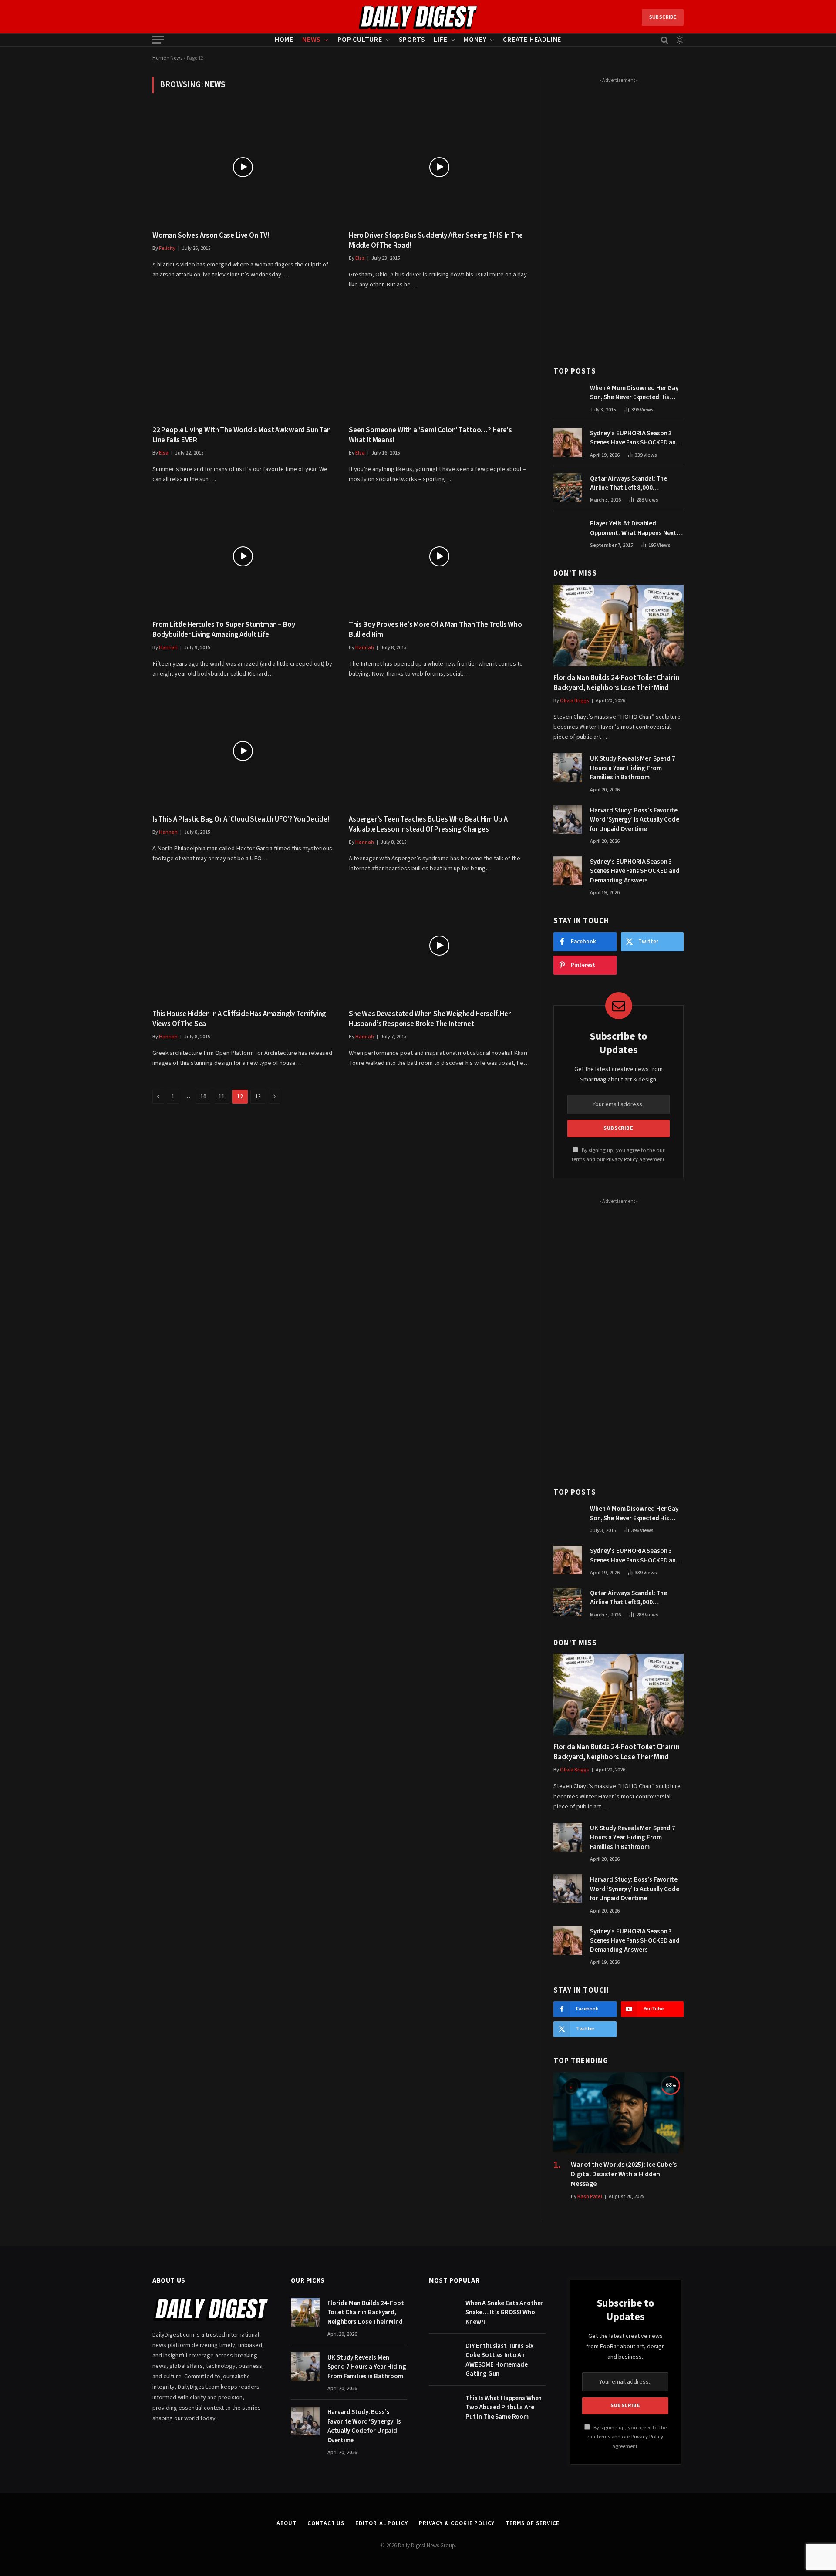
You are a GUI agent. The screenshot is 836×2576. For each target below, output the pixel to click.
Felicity (167, 248)
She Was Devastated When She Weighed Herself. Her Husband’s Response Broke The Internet (430, 1019)
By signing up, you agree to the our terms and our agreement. (627, 2437)
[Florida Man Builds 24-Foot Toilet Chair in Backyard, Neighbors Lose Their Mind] (619, 625)
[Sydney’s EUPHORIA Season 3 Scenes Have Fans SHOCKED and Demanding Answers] (568, 442)
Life (440, 40)
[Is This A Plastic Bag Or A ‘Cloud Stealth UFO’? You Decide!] (243, 751)
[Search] (665, 40)
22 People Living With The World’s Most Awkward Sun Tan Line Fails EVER (242, 435)
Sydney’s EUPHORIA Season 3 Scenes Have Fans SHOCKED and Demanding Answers (635, 438)
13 (258, 1097)
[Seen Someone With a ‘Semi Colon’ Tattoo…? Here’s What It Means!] (439, 362)
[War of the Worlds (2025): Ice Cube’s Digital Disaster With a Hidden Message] (619, 2113)
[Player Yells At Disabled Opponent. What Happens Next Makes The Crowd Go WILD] (568, 532)
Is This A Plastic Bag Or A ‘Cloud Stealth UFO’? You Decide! (241, 820)
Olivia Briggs (575, 701)
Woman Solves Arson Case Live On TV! (211, 236)
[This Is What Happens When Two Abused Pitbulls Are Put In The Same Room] (443, 2407)
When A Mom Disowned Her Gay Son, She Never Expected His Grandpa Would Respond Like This (634, 393)
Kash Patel (590, 2197)
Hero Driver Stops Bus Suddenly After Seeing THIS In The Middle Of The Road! (436, 241)
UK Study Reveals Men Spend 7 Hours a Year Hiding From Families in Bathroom (633, 768)
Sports (412, 40)
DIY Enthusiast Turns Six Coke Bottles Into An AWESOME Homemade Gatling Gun (499, 2360)
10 (203, 1097)
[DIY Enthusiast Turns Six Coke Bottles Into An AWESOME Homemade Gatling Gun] (443, 2355)
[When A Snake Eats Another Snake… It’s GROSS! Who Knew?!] (443, 2312)
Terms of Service (533, 2523)
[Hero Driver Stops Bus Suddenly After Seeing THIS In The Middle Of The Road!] (439, 167)
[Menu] (158, 40)
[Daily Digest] (418, 17)
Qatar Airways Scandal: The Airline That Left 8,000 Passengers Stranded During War (637, 483)
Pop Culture (360, 40)
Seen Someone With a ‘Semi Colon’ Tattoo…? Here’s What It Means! (430, 435)
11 (222, 1097)
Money (475, 40)
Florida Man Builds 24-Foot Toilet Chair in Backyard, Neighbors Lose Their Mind (617, 683)
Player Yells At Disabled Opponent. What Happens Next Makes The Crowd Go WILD (633, 528)
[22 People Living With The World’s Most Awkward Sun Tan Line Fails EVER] (243, 362)
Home (284, 40)
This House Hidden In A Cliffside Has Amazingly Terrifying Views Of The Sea (239, 1019)
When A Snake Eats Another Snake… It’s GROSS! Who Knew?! (504, 2313)
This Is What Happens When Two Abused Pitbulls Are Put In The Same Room (504, 2408)
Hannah (168, 648)
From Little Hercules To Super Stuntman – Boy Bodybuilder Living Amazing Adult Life (224, 630)
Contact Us (326, 2523)
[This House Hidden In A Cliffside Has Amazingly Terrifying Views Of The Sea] (243, 945)
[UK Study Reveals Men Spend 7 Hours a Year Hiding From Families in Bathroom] (568, 768)
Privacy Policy (622, 1159)
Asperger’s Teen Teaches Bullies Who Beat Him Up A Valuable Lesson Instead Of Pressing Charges (428, 825)
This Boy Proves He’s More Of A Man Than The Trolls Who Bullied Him (435, 630)
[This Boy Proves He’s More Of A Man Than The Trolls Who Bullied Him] (439, 556)
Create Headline (532, 40)
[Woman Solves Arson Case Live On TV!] (243, 167)
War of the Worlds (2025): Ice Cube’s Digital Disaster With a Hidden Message (624, 2174)
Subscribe (663, 17)
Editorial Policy (382, 2523)
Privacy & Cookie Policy (457, 2523)
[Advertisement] (619, 217)
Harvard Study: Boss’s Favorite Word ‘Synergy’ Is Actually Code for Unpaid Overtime (634, 820)
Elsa (360, 258)
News (312, 40)
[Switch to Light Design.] (679, 40)
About (287, 2523)
